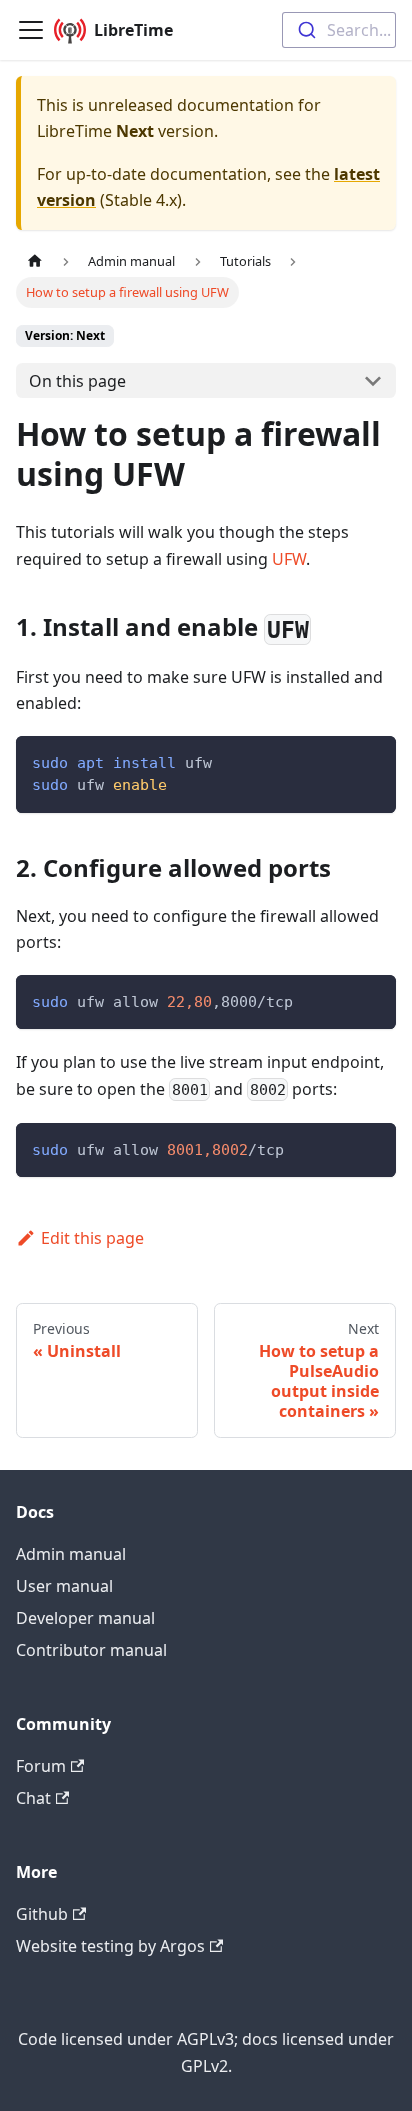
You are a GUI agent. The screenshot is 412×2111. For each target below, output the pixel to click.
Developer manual (85, 1618)
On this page (77, 381)
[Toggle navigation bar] (31, 30)
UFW (289, 559)
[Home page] (35, 261)
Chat (33, 1798)
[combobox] (339, 30)
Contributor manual (91, 1650)
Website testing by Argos (110, 1946)
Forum (41, 1766)
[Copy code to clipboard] (371, 760)
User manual (64, 1586)
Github (42, 1914)
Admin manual (71, 1554)
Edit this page (92, 1238)
